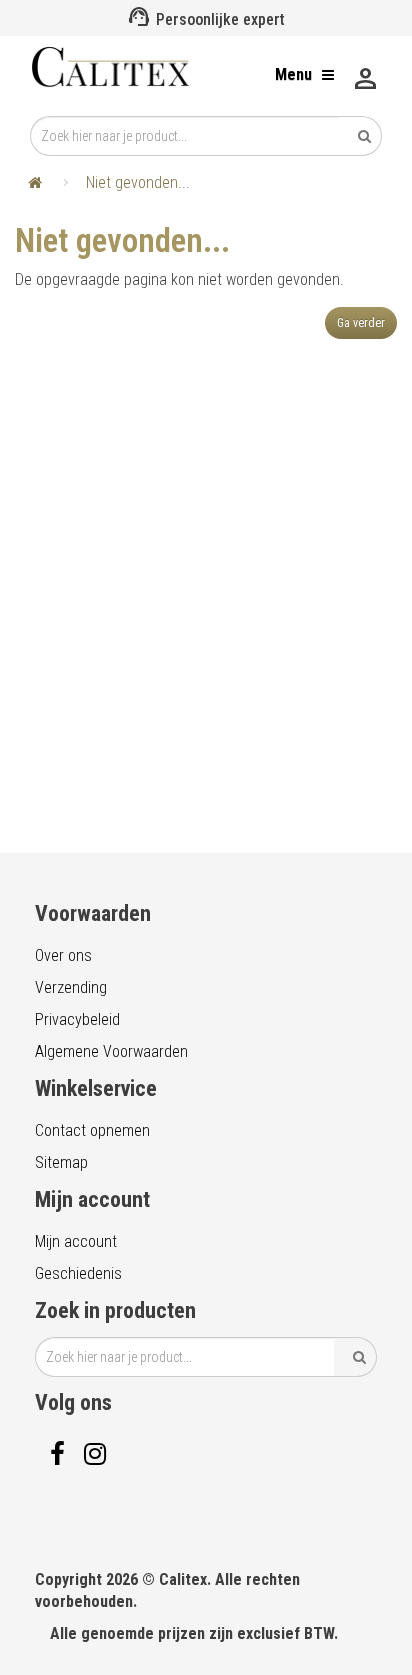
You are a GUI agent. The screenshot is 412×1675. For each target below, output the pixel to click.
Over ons (63, 955)
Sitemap (61, 1162)
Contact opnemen (92, 1130)
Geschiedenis (78, 1273)
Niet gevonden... (138, 182)
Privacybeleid (77, 1019)
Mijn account (76, 1241)
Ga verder (361, 323)
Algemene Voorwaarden (111, 1051)
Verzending (71, 987)
